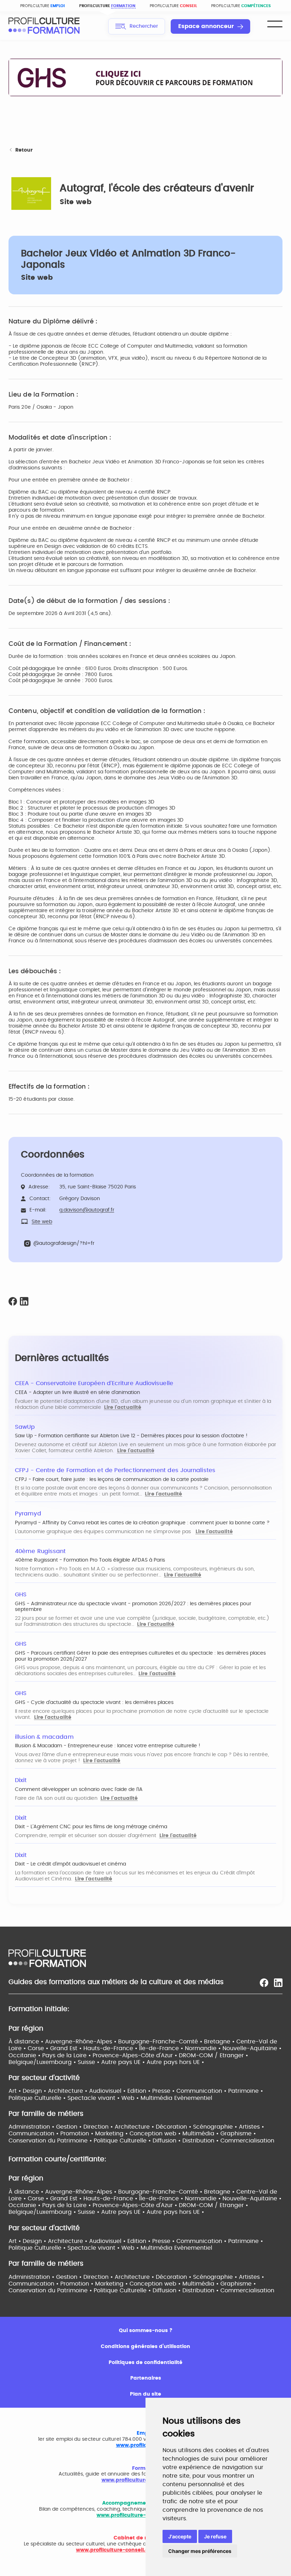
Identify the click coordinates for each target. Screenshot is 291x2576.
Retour (24, 150)
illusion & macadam (44, 1737)
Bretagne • (220, 2042)
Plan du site (145, 2394)
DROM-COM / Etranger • (213, 2055)
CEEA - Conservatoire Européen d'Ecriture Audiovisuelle (94, 1383)
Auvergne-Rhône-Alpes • (82, 2042)
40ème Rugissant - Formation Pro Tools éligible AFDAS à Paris (90, 1560)
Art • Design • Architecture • (49, 2091)
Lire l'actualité (123, 1407)
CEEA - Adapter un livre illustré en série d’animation (78, 1393)
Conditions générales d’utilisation (145, 2347)
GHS (21, 1595)
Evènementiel (193, 2098)
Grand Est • (67, 2048)
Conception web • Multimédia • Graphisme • (193, 2134)
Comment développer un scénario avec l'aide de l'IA (79, 1790)
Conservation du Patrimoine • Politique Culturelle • (81, 2141)
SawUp (25, 1427)
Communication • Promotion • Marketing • (69, 2134)
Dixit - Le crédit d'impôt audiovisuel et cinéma (70, 1864)
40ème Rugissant (40, 1551)
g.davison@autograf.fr (87, 1210)
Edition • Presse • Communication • (178, 2091)
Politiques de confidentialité (145, 2363)
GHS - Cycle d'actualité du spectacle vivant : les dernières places (94, 1703)
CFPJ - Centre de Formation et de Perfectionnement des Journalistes (115, 1470)
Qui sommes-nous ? (146, 2331)
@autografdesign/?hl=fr (64, 1243)
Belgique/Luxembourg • (43, 2062)
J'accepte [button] (180, 2536)
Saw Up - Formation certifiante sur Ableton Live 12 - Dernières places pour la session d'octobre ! (131, 1436)
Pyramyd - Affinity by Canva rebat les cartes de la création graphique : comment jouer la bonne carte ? (142, 1523)
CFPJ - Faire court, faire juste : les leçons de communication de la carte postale (112, 1480)
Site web (76, 202)
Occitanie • (25, 2055)
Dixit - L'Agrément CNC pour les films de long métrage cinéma (91, 1827)
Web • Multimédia (148, 2098)
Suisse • (89, 2062)
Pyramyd (28, 1514)
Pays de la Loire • (67, 2055)
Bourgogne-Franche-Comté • (161, 2042)
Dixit (21, 1780)
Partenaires (146, 2378)
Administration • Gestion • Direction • (62, 2127)
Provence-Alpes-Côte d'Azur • (136, 2055)
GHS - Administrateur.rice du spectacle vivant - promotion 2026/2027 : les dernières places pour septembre (133, 1607)
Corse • (39, 2048)
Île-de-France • (162, 2048)
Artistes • (251, 2127)
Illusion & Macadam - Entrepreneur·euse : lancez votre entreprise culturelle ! (108, 1746)
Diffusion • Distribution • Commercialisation (213, 2141)
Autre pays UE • (124, 2062)
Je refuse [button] (215, 2536)
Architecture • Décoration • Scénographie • (177, 2127)
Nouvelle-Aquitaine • (252, 2048)
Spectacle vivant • (94, 2098)
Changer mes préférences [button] (200, 2551)
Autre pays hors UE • (175, 2062)
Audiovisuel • (108, 2091)
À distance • (27, 2042)
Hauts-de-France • (111, 2048)
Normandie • (204, 2048)
